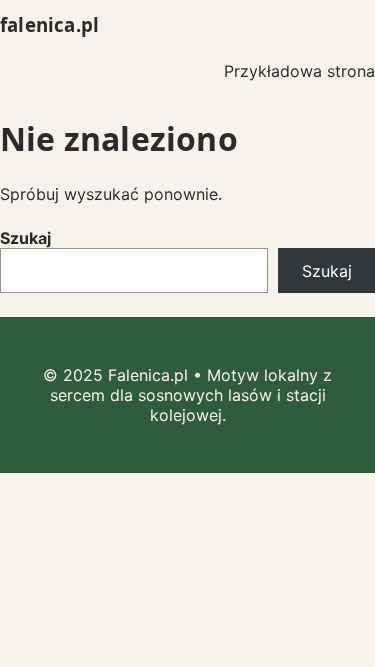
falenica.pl (49, 24)
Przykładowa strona (299, 71)
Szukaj (25, 238)
